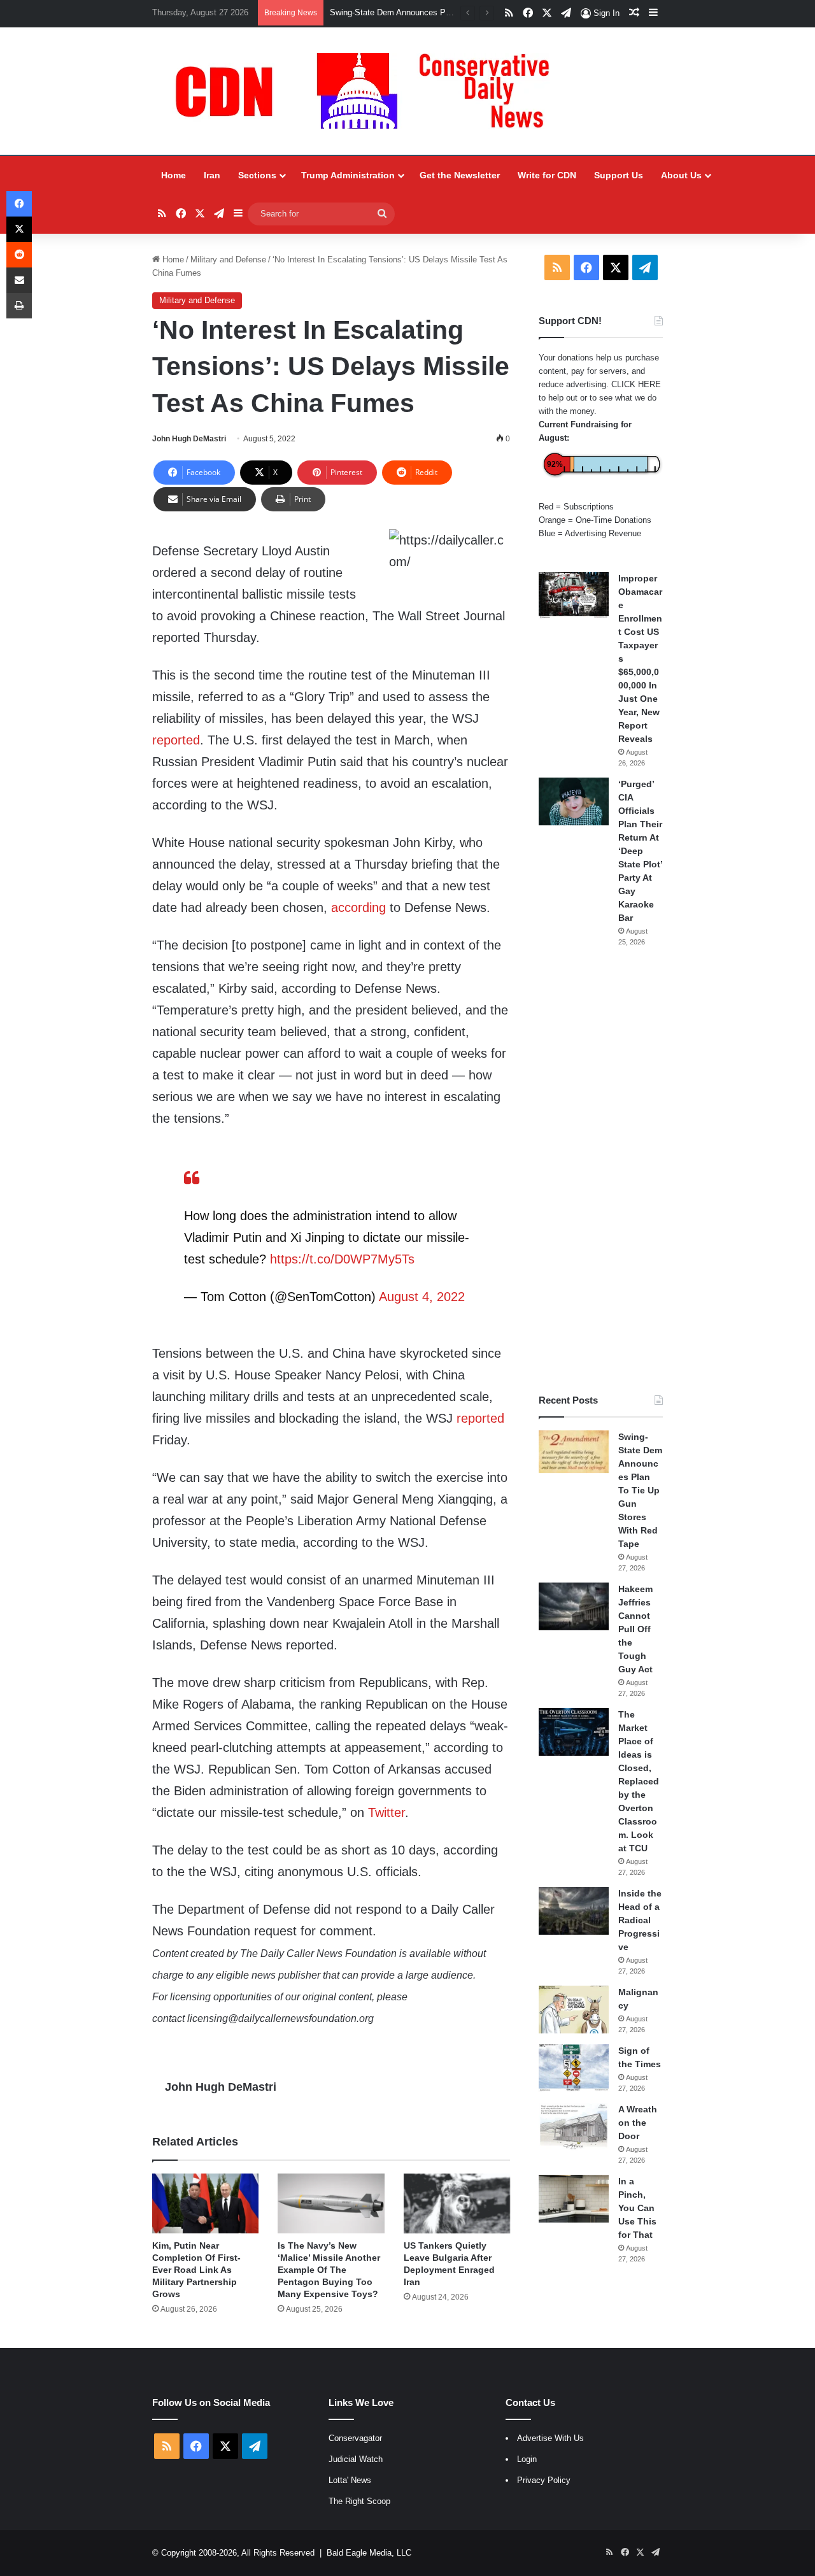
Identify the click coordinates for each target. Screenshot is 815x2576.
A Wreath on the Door (638, 2123)
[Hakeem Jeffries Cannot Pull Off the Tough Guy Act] (574, 1606)
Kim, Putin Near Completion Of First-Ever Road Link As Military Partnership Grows (196, 2270)
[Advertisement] (601, 1171)
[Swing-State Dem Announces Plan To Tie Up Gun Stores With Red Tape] (574, 1452)
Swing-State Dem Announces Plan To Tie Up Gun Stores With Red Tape (640, 1490)
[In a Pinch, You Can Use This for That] (574, 2199)
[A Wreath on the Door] (574, 2127)
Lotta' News (350, 2480)
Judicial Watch (356, 2459)
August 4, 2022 (422, 1297)
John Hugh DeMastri (189, 439)
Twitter (386, 1812)
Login (527, 2459)
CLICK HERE (636, 384)
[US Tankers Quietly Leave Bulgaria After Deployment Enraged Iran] (457, 2203)
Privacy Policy (544, 2480)
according (358, 907)
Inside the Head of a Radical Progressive (640, 1920)
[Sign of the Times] (574, 2068)
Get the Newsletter (460, 175)
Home (174, 175)
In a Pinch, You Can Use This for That (637, 2208)
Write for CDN (547, 175)
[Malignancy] (574, 2010)
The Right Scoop (359, 2501)
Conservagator (355, 2438)
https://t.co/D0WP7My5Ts (342, 1259)
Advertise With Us (550, 2438)
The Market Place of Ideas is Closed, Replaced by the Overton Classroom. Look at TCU (639, 1781)
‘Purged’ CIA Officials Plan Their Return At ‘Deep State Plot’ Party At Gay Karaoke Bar (640, 851)
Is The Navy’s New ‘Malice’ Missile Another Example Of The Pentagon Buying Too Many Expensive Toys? (329, 2270)
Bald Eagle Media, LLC (369, 2553)
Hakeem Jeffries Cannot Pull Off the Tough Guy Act (635, 1629)
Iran (212, 175)
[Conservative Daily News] (369, 91)
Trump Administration (348, 175)
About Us (681, 175)
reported (176, 740)
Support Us (619, 175)
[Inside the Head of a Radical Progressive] (574, 1911)
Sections (257, 175)
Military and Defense (228, 260)
